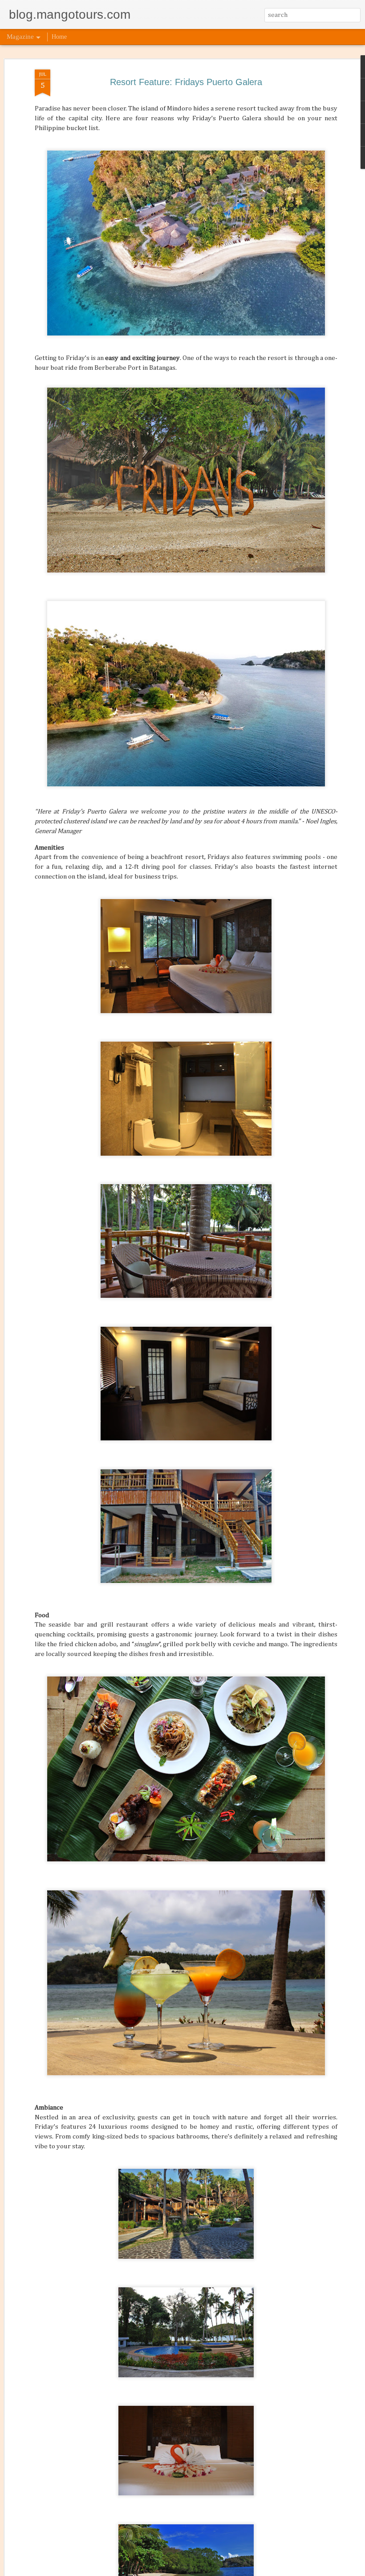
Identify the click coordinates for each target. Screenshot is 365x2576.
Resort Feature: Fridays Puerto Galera (186, 82)
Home (59, 37)
